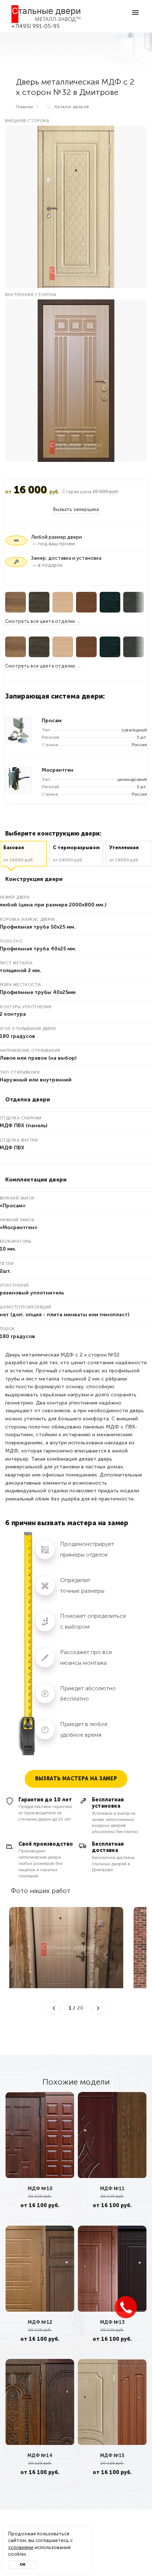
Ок (23, 2565)
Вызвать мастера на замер (76, 1779)
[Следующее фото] (98, 2008)
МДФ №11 (112, 2189)
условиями (21, 2547)
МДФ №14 (40, 2455)
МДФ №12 (40, 2322)
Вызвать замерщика (76, 509)
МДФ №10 (40, 2189)
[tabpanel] (40, 2156)
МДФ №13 (112, 2322)
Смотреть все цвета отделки (40, 621)
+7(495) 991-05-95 (36, 26)
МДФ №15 (112, 2455)
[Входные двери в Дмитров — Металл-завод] (46, 14)
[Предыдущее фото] (54, 2008)
